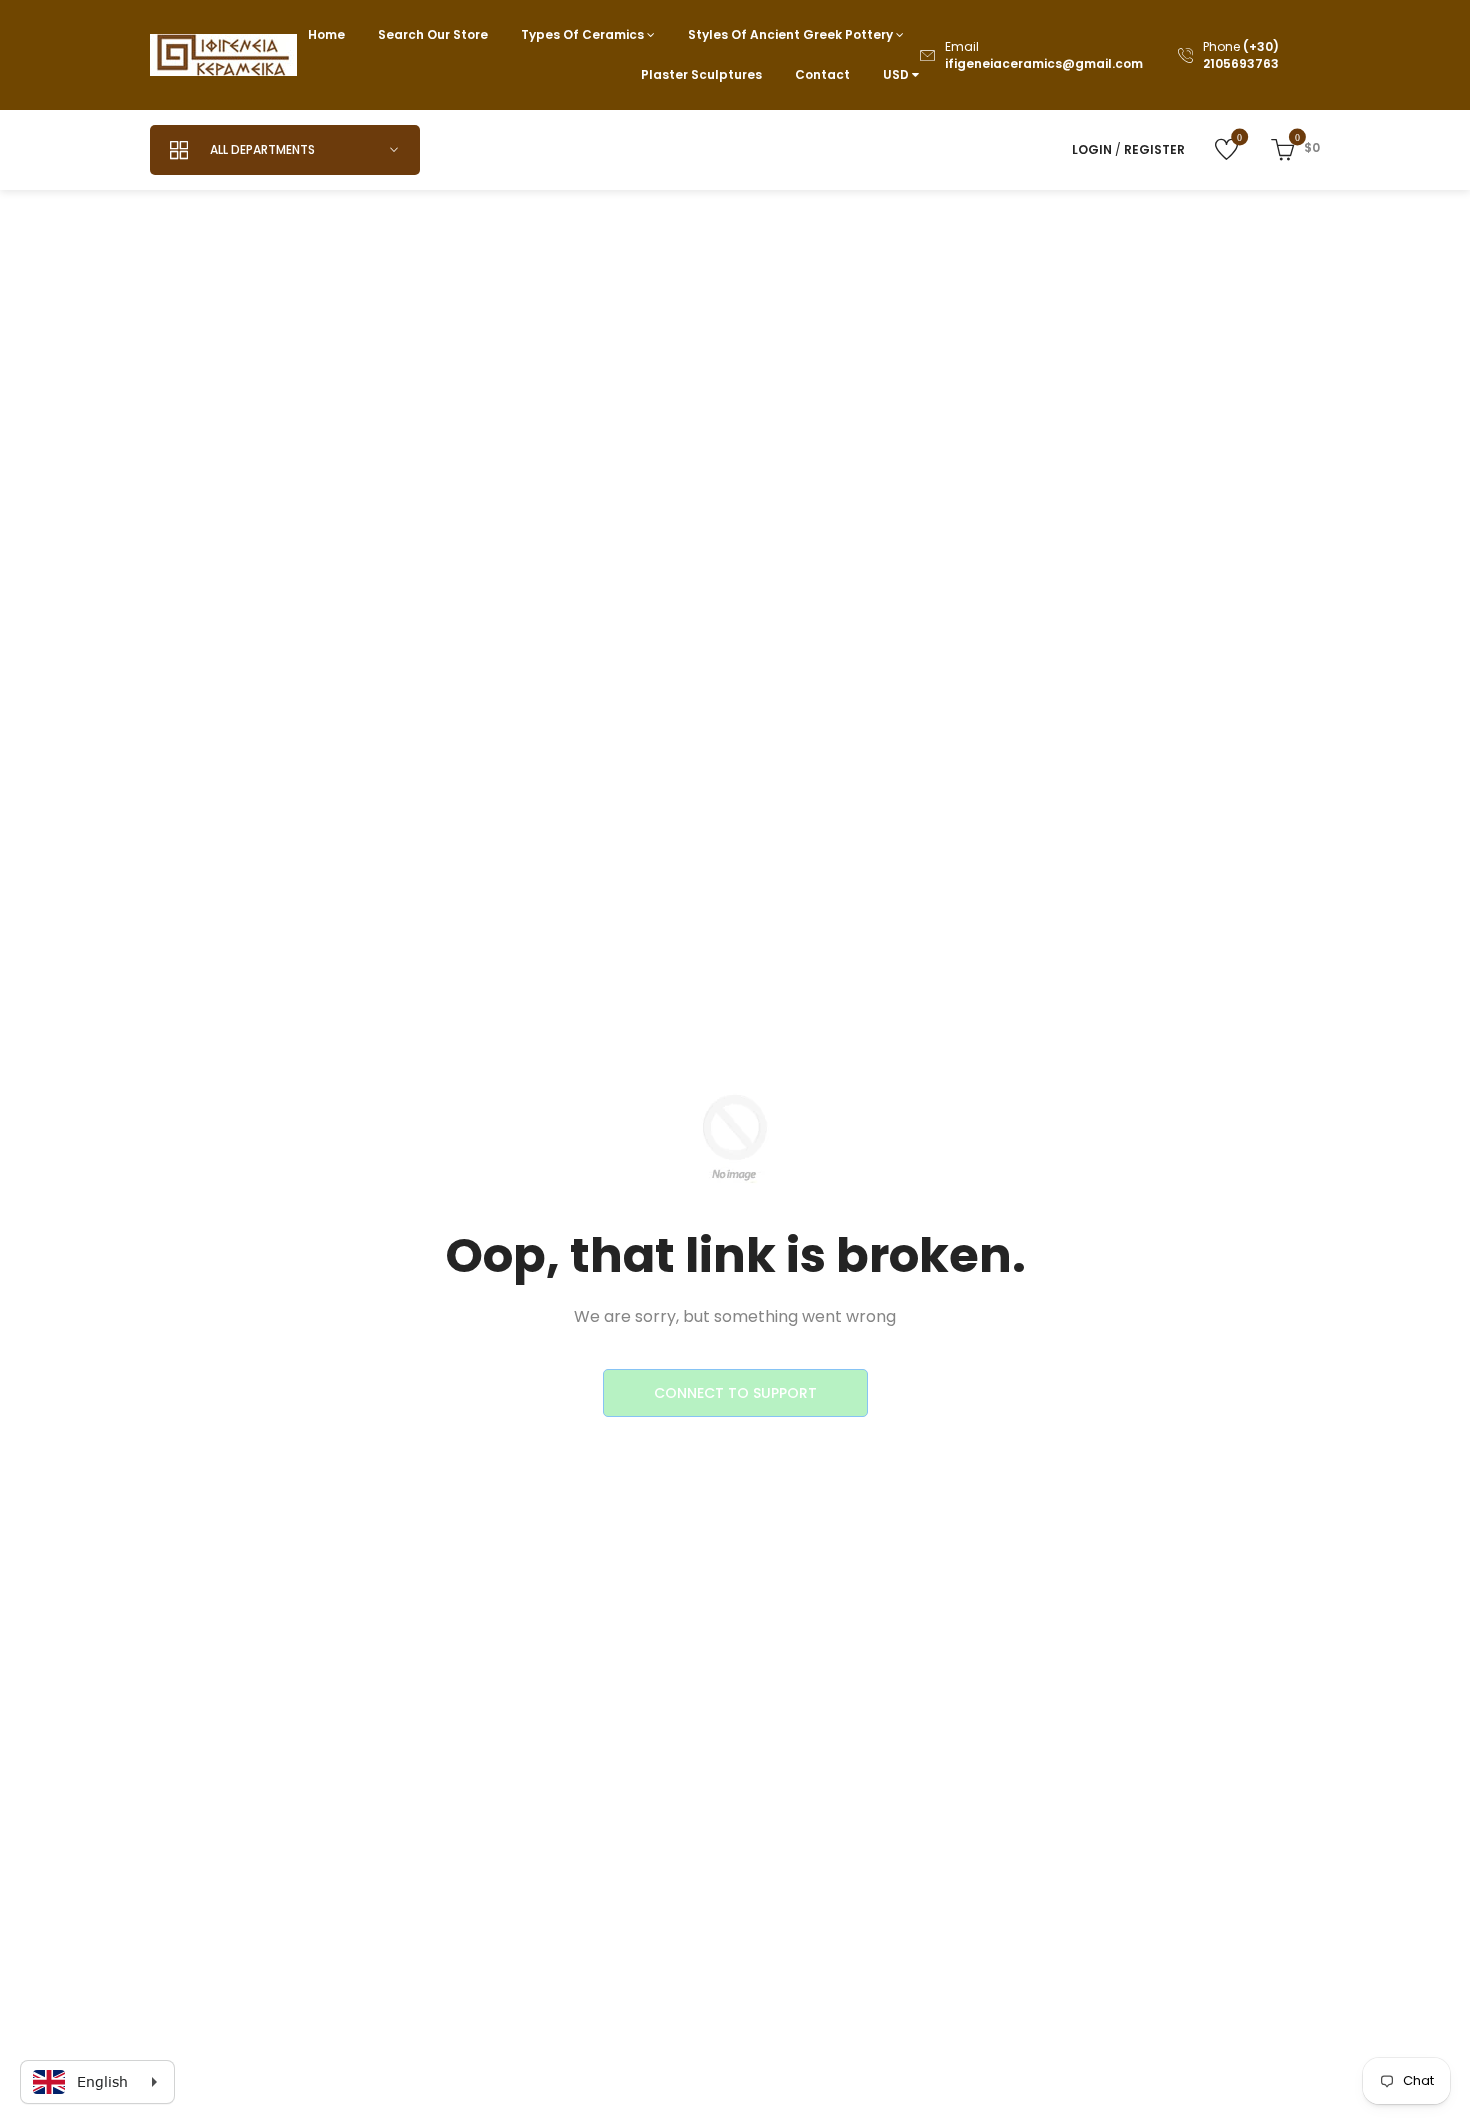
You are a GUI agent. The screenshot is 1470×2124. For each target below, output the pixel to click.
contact (822, 74)
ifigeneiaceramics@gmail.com (1044, 63)
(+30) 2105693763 (1241, 55)
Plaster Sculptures (701, 74)
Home (326, 34)
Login (1092, 149)
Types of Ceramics (584, 34)
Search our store (433, 34)
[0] (1211, 148)
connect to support (735, 1393)
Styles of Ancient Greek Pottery (792, 34)
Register (1154, 149)
